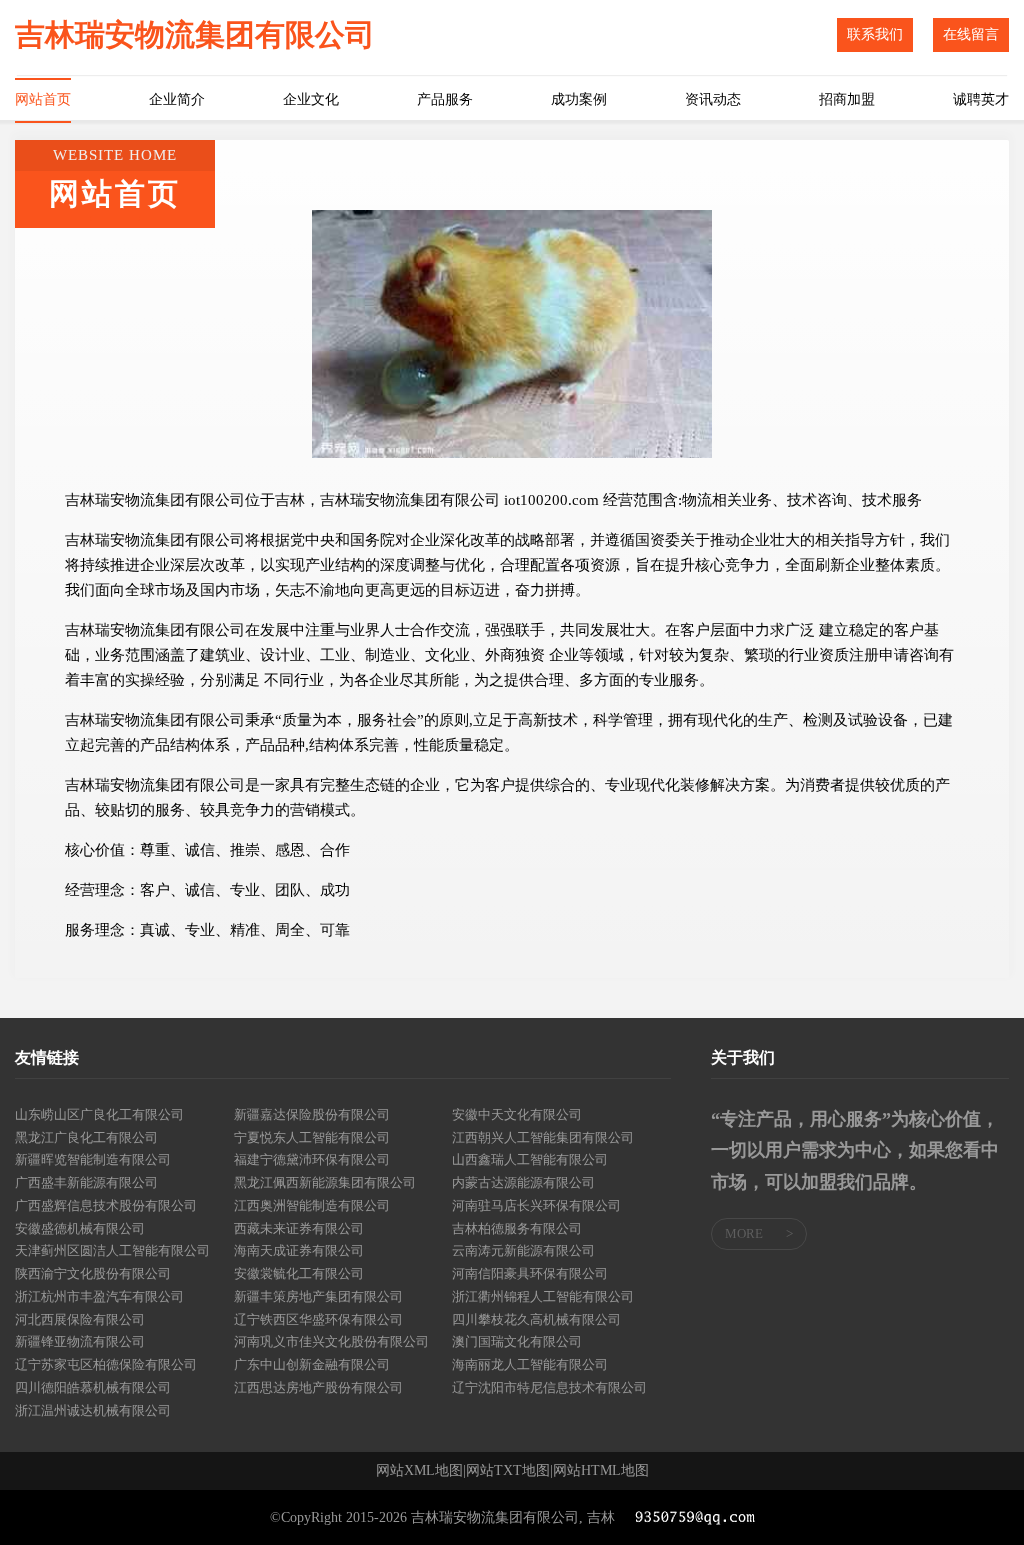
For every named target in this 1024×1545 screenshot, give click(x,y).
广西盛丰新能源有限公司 (86, 1182)
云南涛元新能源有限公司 (523, 1250)
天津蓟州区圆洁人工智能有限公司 (112, 1250)
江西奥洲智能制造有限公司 (312, 1205)
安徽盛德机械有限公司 (80, 1228)
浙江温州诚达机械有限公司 (93, 1410)
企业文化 (311, 99)
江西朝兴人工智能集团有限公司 (543, 1137)
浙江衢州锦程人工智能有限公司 (543, 1296)
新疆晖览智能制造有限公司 (93, 1159)
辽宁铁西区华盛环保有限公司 (318, 1319)
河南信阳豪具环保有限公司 (530, 1273)
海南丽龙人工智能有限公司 (530, 1364)
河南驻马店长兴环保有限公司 (536, 1205)
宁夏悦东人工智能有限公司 (312, 1137)
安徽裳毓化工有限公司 (299, 1273)
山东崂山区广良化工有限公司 (99, 1114)
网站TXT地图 (508, 1471)
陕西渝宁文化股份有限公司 (93, 1273)
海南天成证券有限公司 (299, 1250)
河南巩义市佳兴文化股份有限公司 (331, 1341)
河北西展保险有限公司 (80, 1319)
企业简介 (177, 99)
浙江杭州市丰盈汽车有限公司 (99, 1296)
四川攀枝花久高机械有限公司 (536, 1319)
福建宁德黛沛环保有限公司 (312, 1159)
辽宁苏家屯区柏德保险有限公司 (106, 1364)
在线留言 (971, 34)
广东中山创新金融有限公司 (312, 1364)
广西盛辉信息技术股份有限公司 (106, 1205)
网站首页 (43, 99)
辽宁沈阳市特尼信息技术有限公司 (549, 1387)
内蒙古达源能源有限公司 (523, 1182)
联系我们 (875, 34)
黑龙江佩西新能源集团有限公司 (325, 1182)
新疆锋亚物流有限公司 (80, 1341)
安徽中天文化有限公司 (517, 1114)
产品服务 (445, 99)
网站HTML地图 (601, 1471)
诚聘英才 (981, 99)
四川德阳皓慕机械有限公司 (93, 1387)
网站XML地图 (419, 1471)
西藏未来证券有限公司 (299, 1228)
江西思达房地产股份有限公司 (318, 1387)
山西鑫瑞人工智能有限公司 (530, 1159)
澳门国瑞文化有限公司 (517, 1341)
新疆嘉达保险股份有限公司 (312, 1114)
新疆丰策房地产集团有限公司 (318, 1296)
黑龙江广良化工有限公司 (86, 1137)
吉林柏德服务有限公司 (517, 1228)
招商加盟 (847, 99)
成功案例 (579, 99)
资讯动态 (713, 99)
